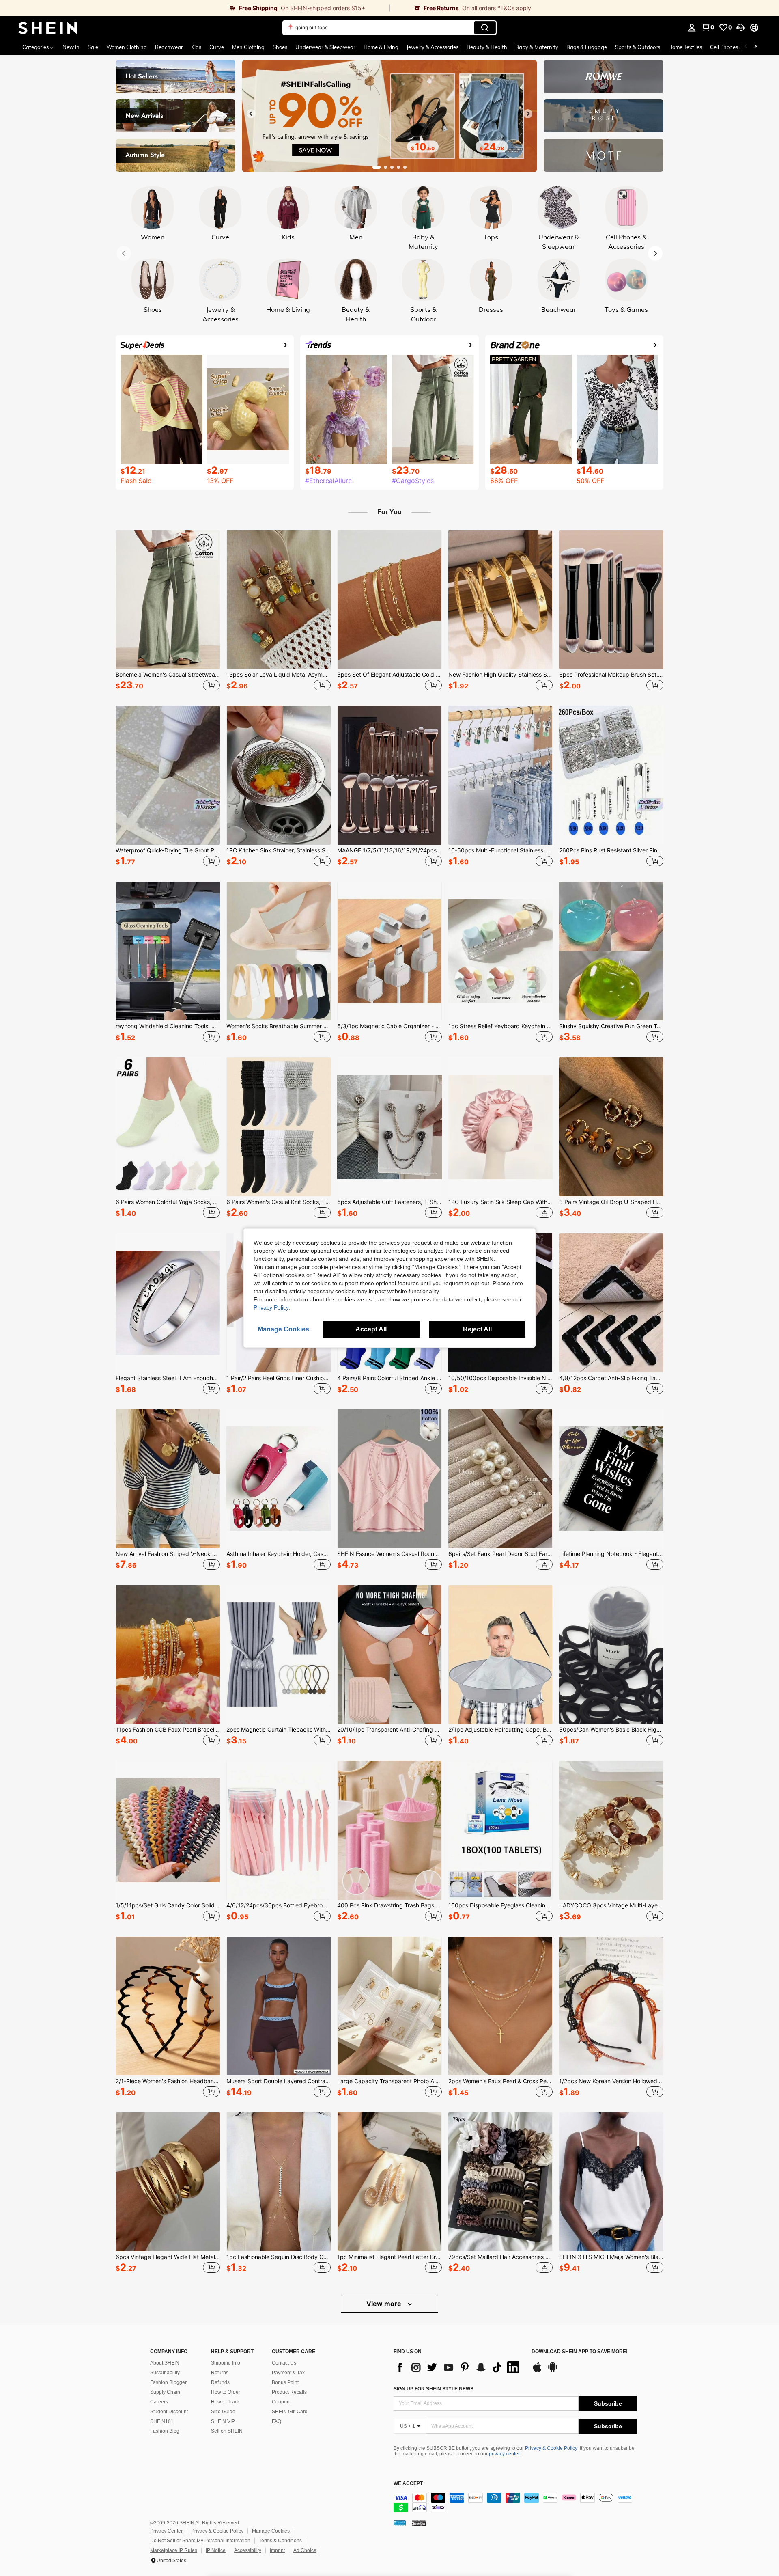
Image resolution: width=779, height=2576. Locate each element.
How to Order (226, 2392)
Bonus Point (285, 2382)
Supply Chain (165, 2392)
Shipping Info (226, 2363)
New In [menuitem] (71, 47)
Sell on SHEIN (227, 2431)
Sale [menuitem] (93, 47)
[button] (740, 28)
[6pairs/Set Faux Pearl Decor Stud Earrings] (500, 1479)
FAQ (277, 2421)
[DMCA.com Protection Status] (419, 2523)
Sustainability (165, 2373)
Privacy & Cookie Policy (551, 2448)
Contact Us (284, 2363)
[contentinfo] (515, 2503)
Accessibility (248, 2550)
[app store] (537, 2371)
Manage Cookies (271, 2531)
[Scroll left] (746, 47)
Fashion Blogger (168, 2382)
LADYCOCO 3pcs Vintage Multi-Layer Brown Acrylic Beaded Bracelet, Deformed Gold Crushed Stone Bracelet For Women (611, 1905)
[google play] (553, 2371)
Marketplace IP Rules (174, 2550)
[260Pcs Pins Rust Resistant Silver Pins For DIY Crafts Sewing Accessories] (611, 775)
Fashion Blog (165, 2431)
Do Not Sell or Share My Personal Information (200, 2541)
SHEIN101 (162, 2421)
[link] (195, 8)
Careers (159, 2402)
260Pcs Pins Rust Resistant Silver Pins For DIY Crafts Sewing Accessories (611, 850)
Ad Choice (305, 2550)
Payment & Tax (288, 2373)
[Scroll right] (755, 47)
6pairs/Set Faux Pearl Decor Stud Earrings (500, 1554)
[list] (458, 2367)
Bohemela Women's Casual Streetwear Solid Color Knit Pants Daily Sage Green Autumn (168, 675)
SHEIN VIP (223, 2421)
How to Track (225, 2402)
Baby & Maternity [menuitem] (537, 47)
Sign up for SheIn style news (434, 2389)
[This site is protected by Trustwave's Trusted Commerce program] (400, 2523)
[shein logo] (48, 28)
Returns (220, 2373)
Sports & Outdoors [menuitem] (638, 47)
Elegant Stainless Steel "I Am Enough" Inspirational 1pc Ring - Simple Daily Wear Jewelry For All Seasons (168, 1378)
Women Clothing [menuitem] (127, 47)
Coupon (281, 2402)
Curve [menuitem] (217, 47)
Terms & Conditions (280, 2541)
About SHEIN (165, 2363)
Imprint (277, 2550)
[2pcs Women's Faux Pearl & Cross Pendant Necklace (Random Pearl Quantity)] (500, 2006)
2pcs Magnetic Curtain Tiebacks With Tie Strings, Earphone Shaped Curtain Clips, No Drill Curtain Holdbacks (279, 1730)
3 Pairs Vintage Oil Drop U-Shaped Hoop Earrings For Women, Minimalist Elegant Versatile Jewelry (611, 1202)
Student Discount (169, 2412)
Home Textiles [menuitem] (685, 47)
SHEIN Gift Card (290, 2412)
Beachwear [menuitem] (169, 47)
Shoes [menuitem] (280, 47)
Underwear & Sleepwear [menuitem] (325, 47)
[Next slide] (528, 114)
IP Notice (216, 2550)
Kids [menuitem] (196, 47)
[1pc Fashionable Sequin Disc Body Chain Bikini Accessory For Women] (279, 2182)
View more (385, 2304)
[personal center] (692, 28)
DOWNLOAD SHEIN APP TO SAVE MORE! (580, 2352)
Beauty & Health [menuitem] (487, 47)
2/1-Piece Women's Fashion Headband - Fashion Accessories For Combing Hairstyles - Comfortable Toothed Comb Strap (168, 2081)
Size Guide (223, 2412)
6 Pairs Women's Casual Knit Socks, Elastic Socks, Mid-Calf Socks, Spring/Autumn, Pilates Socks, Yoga (279, 1202)
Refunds (220, 2382)
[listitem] (168, 612)
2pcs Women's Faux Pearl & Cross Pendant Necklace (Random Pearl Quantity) (500, 2081)
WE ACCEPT (408, 2484)
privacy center (504, 2454)
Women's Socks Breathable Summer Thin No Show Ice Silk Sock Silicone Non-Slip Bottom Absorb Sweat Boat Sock (279, 1026)
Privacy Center (166, 2531)
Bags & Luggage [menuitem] (587, 47)
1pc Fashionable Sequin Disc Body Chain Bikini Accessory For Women (279, 2257)
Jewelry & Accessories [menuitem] (433, 47)
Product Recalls (289, 2392)
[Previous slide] (251, 114)
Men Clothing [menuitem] (248, 47)
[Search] (485, 28)
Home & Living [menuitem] (381, 47)
